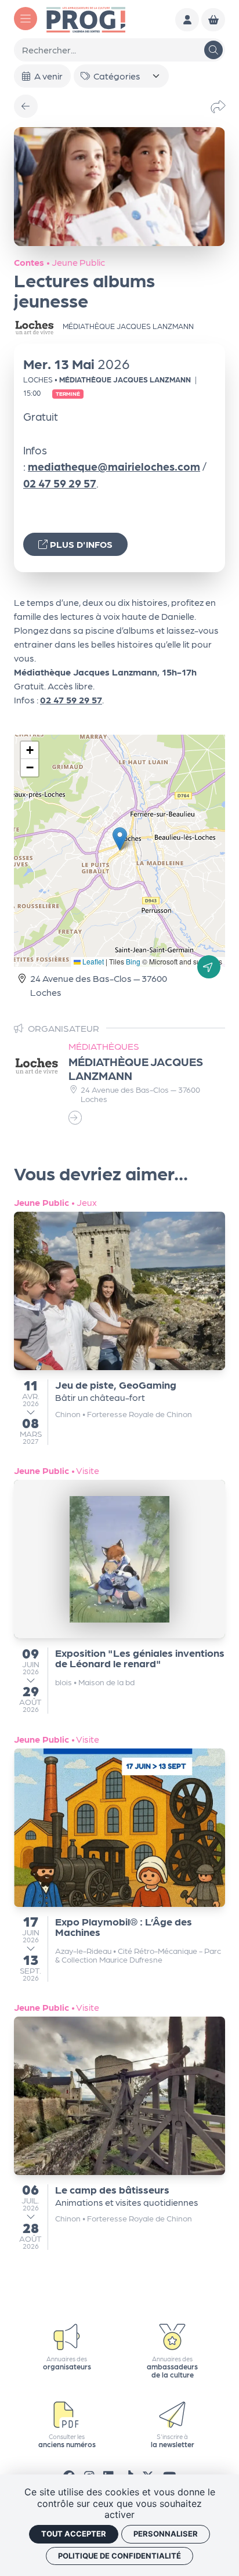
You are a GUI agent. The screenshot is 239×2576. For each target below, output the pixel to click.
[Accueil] (86, 18)
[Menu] (26, 19)
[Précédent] (26, 106)
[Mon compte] (187, 20)
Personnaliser (166, 2534)
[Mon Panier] (213, 20)
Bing (133, 961)
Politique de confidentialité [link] (119, 2556)
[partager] (218, 106)
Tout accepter (74, 2534)
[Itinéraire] (209, 967)
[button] (120, 839)
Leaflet (92, 961)
